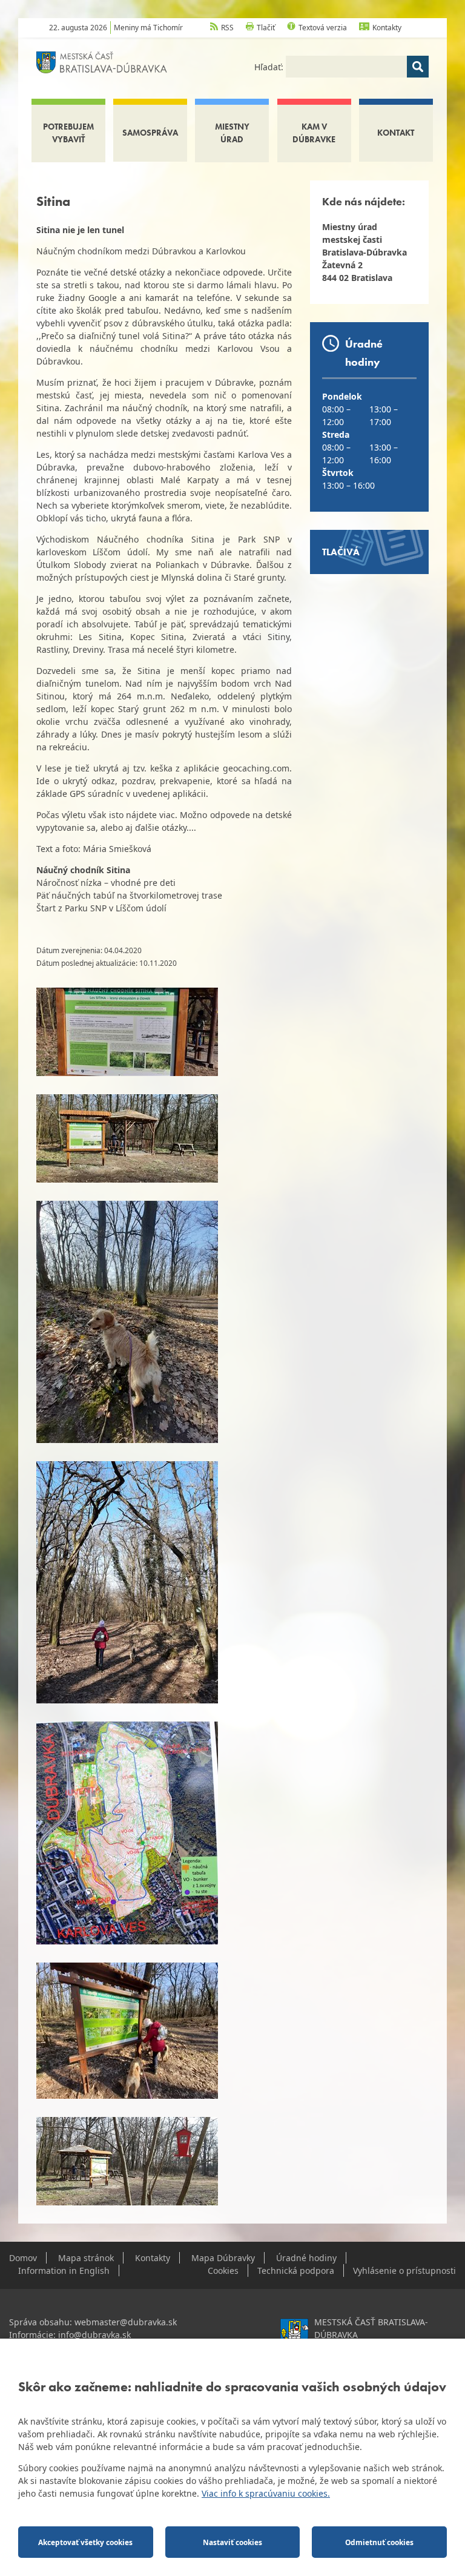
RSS (227, 28)
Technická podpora (296, 2271)
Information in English (64, 2271)
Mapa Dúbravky (223, 2258)
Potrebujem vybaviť (68, 133)
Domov (23, 2258)
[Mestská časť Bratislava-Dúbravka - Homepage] (102, 61)
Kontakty (387, 28)
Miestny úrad (232, 133)
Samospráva (150, 133)
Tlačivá (341, 552)
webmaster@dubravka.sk (126, 2322)
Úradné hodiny (306, 2258)
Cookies (223, 2271)
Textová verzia (323, 28)
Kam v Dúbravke (314, 133)
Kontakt (396, 133)
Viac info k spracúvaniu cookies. (266, 2493)
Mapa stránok (86, 2258)
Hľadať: (270, 67)
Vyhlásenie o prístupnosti (404, 2271)
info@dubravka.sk (94, 2335)
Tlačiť (266, 28)
